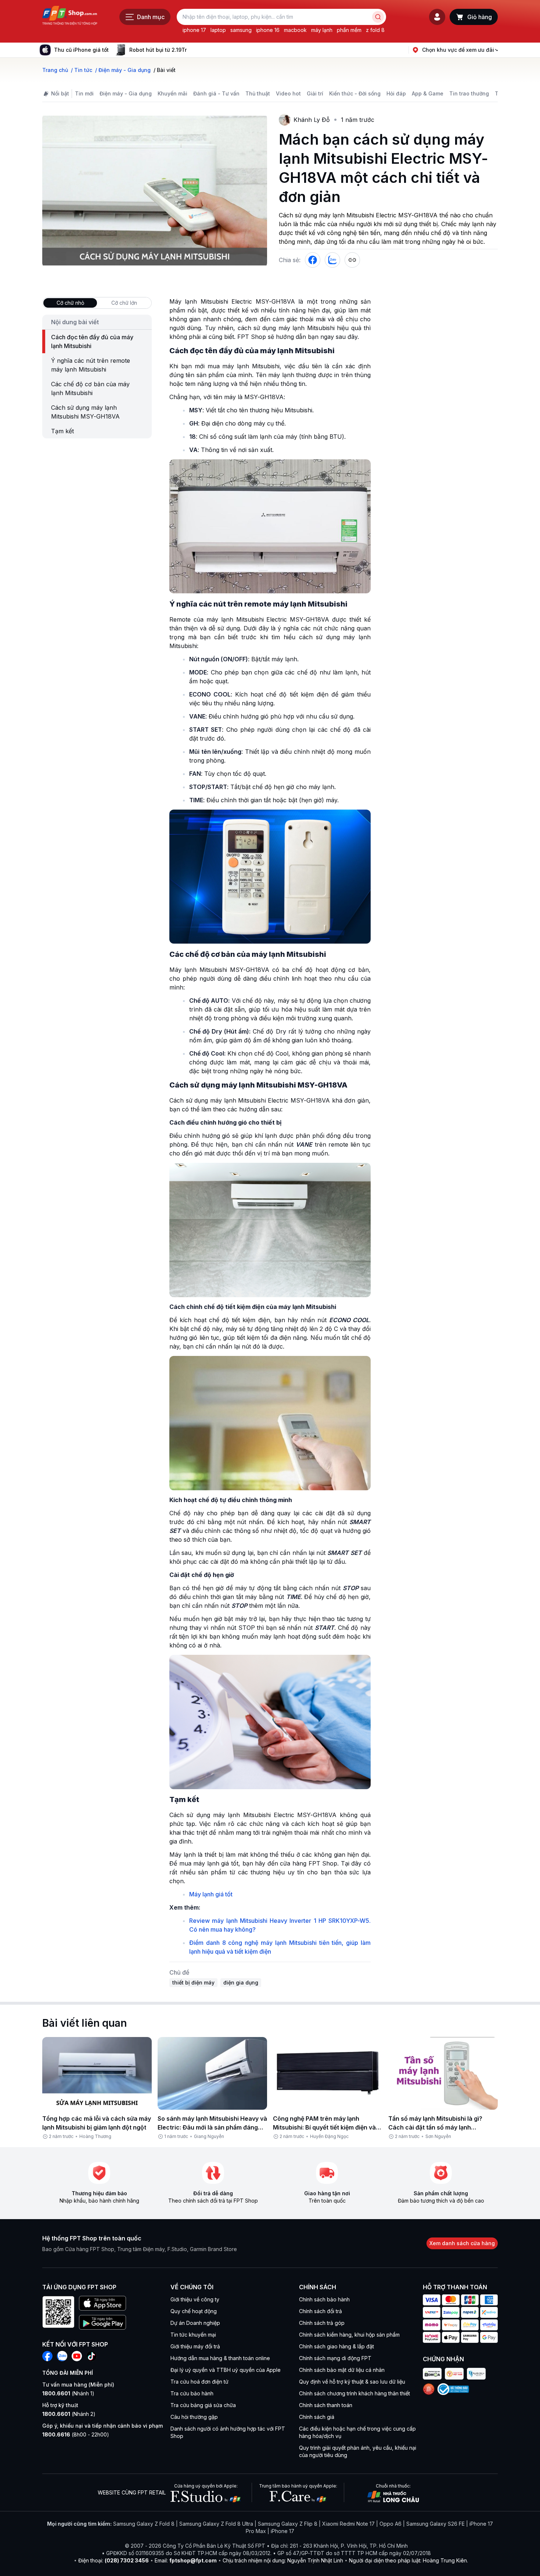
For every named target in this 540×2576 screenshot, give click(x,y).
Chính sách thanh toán (326, 2405)
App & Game (428, 93)
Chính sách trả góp (322, 2323)
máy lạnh (322, 30)
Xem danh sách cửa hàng (462, 2243)
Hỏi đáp (396, 93)
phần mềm (349, 30)
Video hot (288, 93)
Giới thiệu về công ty (195, 2299)
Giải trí (315, 93)
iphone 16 (268, 30)
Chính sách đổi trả (321, 2311)
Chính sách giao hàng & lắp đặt (336, 2346)
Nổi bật (60, 93)
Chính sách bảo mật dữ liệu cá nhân (342, 2370)
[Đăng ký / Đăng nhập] (437, 17)
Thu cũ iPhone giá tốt (81, 50)
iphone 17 (194, 30)
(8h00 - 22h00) (76, 2434)
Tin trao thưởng (469, 93)
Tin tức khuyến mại (193, 2335)
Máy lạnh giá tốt (211, 1894)
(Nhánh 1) (68, 2393)
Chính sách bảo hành (324, 2299)
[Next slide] (192, 50)
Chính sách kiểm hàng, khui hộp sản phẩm (349, 2335)
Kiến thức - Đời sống (355, 93)
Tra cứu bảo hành (192, 2393)
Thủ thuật (258, 93)
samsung (241, 30)
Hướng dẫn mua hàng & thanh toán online (220, 2358)
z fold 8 (375, 30)
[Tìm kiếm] (378, 17)
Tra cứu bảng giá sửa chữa (203, 2405)
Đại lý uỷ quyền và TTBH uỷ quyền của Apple (226, 2370)
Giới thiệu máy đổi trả (195, 2346)
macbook (295, 30)
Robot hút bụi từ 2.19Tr (158, 50)
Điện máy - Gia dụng (126, 93)
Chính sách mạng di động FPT (335, 2358)
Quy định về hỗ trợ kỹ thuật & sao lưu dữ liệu (352, 2382)
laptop (218, 30)
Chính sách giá (317, 2417)
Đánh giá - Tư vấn (216, 93)
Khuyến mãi (172, 93)
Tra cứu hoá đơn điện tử (199, 2382)
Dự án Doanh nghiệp (195, 2323)
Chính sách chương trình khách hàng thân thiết (354, 2393)
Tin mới (84, 93)
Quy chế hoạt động (194, 2311)
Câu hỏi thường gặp (194, 2417)
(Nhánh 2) (69, 2414)
